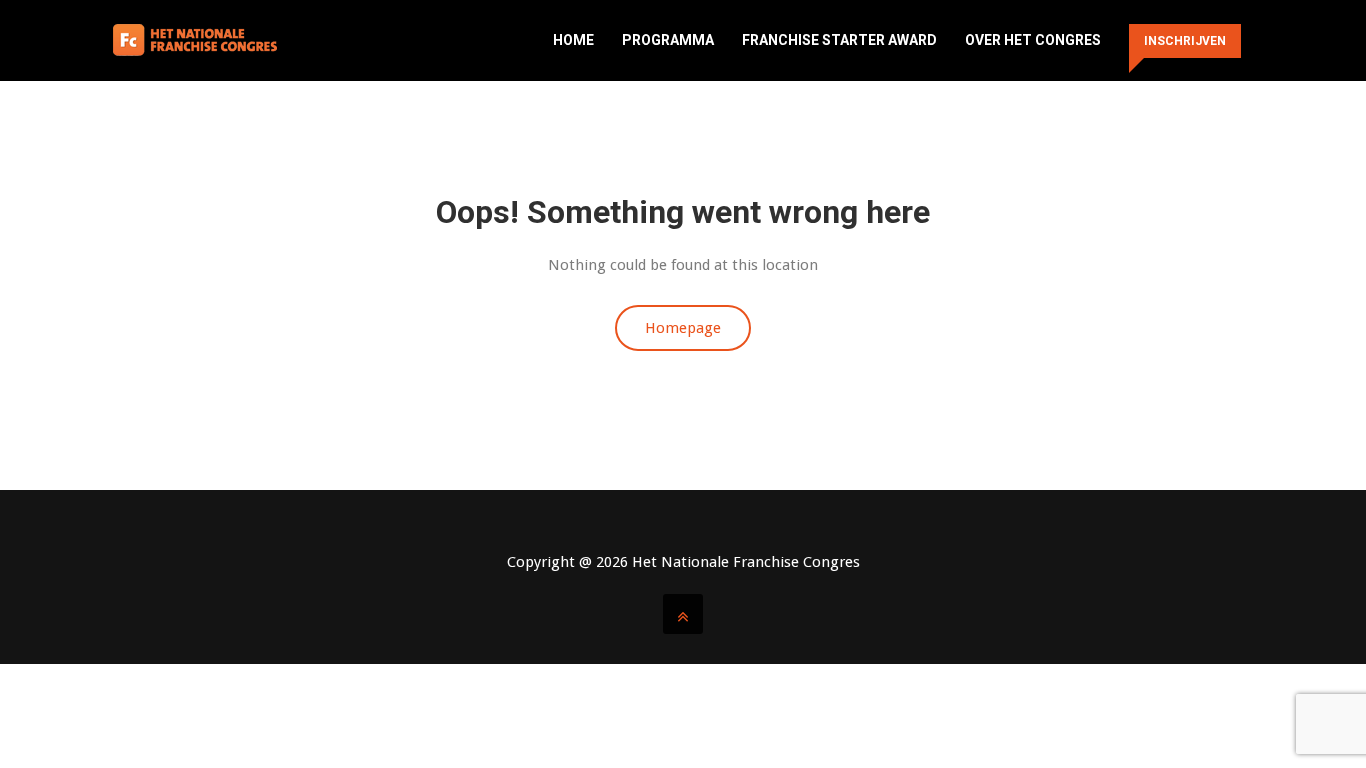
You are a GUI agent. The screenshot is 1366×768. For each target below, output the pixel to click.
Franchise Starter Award (839, 40)
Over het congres (1033, 40)
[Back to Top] (683, 614)
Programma (668, 40)
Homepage (683, 328)
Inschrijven (1185, 41)
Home (573, 40)
